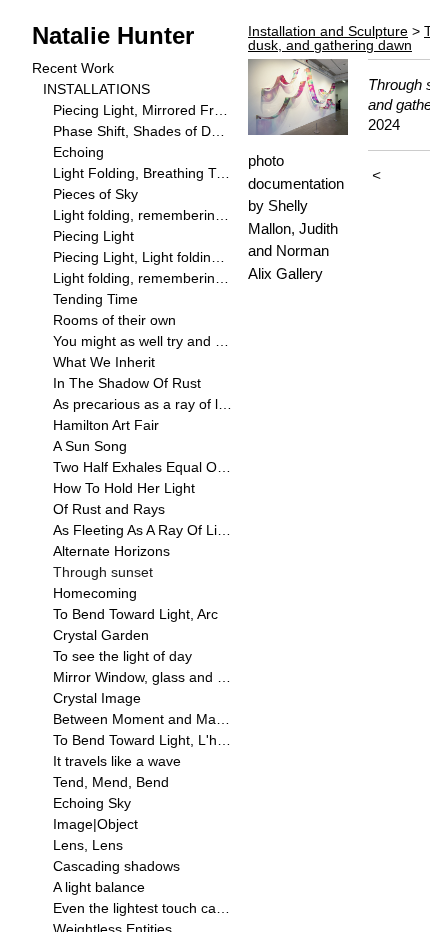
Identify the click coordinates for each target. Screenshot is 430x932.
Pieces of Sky (95, 194)
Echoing (78, 152)
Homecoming (95, 593)
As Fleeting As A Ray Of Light (142, 530)
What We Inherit (104, 362)
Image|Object (95, 824)
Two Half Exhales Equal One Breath (142, 467)
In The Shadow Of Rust (127, 383)
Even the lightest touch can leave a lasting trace (142, 908)
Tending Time (95, 299)
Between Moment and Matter (142, 719)
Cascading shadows (116, 866)
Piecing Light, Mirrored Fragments (142, 110)
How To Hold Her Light (124, 488)
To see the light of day (122, 656)
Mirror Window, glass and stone (142, 677)
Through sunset (103, 572)
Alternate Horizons (111, 551)
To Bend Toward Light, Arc (135, 614)
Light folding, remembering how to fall (142, 215)
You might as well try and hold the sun (142, 341)
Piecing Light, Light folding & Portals (142, 257)
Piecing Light (93, 236)
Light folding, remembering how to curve (142, 278)
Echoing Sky (92, 803)
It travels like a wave (117, 761)
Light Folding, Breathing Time (142, 173)
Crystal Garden (101, 635)
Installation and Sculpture (328, 31)
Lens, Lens (88, 845)
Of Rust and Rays (109, 509)
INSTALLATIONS (96, 89)
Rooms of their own (114, 320)
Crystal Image (97, 698)
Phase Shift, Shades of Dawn (142, 131)
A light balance (99, 887)
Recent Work (73, 68)
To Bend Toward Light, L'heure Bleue (142, 740)
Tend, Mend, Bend (111, 782)
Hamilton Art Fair (106, 425)
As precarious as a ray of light (142, 404)
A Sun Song (90, 446)
